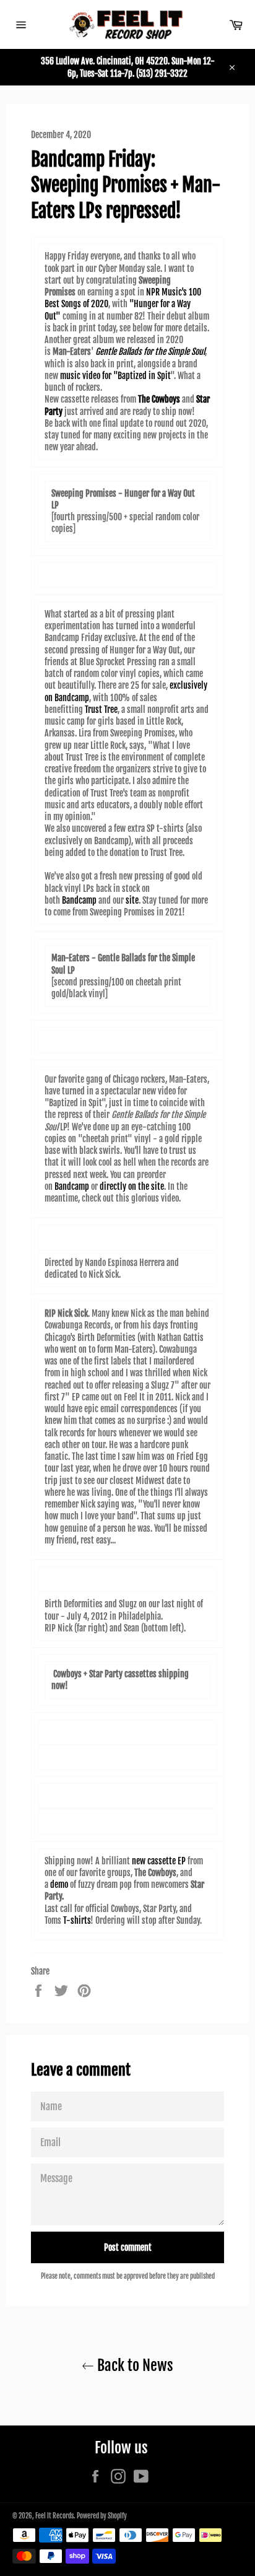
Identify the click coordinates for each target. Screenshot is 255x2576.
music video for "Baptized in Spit (115, 376)
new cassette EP (159, 1861)
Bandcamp (79, 900)
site (132, 900)
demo (59, 1884)
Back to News (134, 2365)
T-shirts (77, 1920)
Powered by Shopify (102, 2516)
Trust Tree (101, 709)
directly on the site (132, 1186)
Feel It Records (54, 2516)
